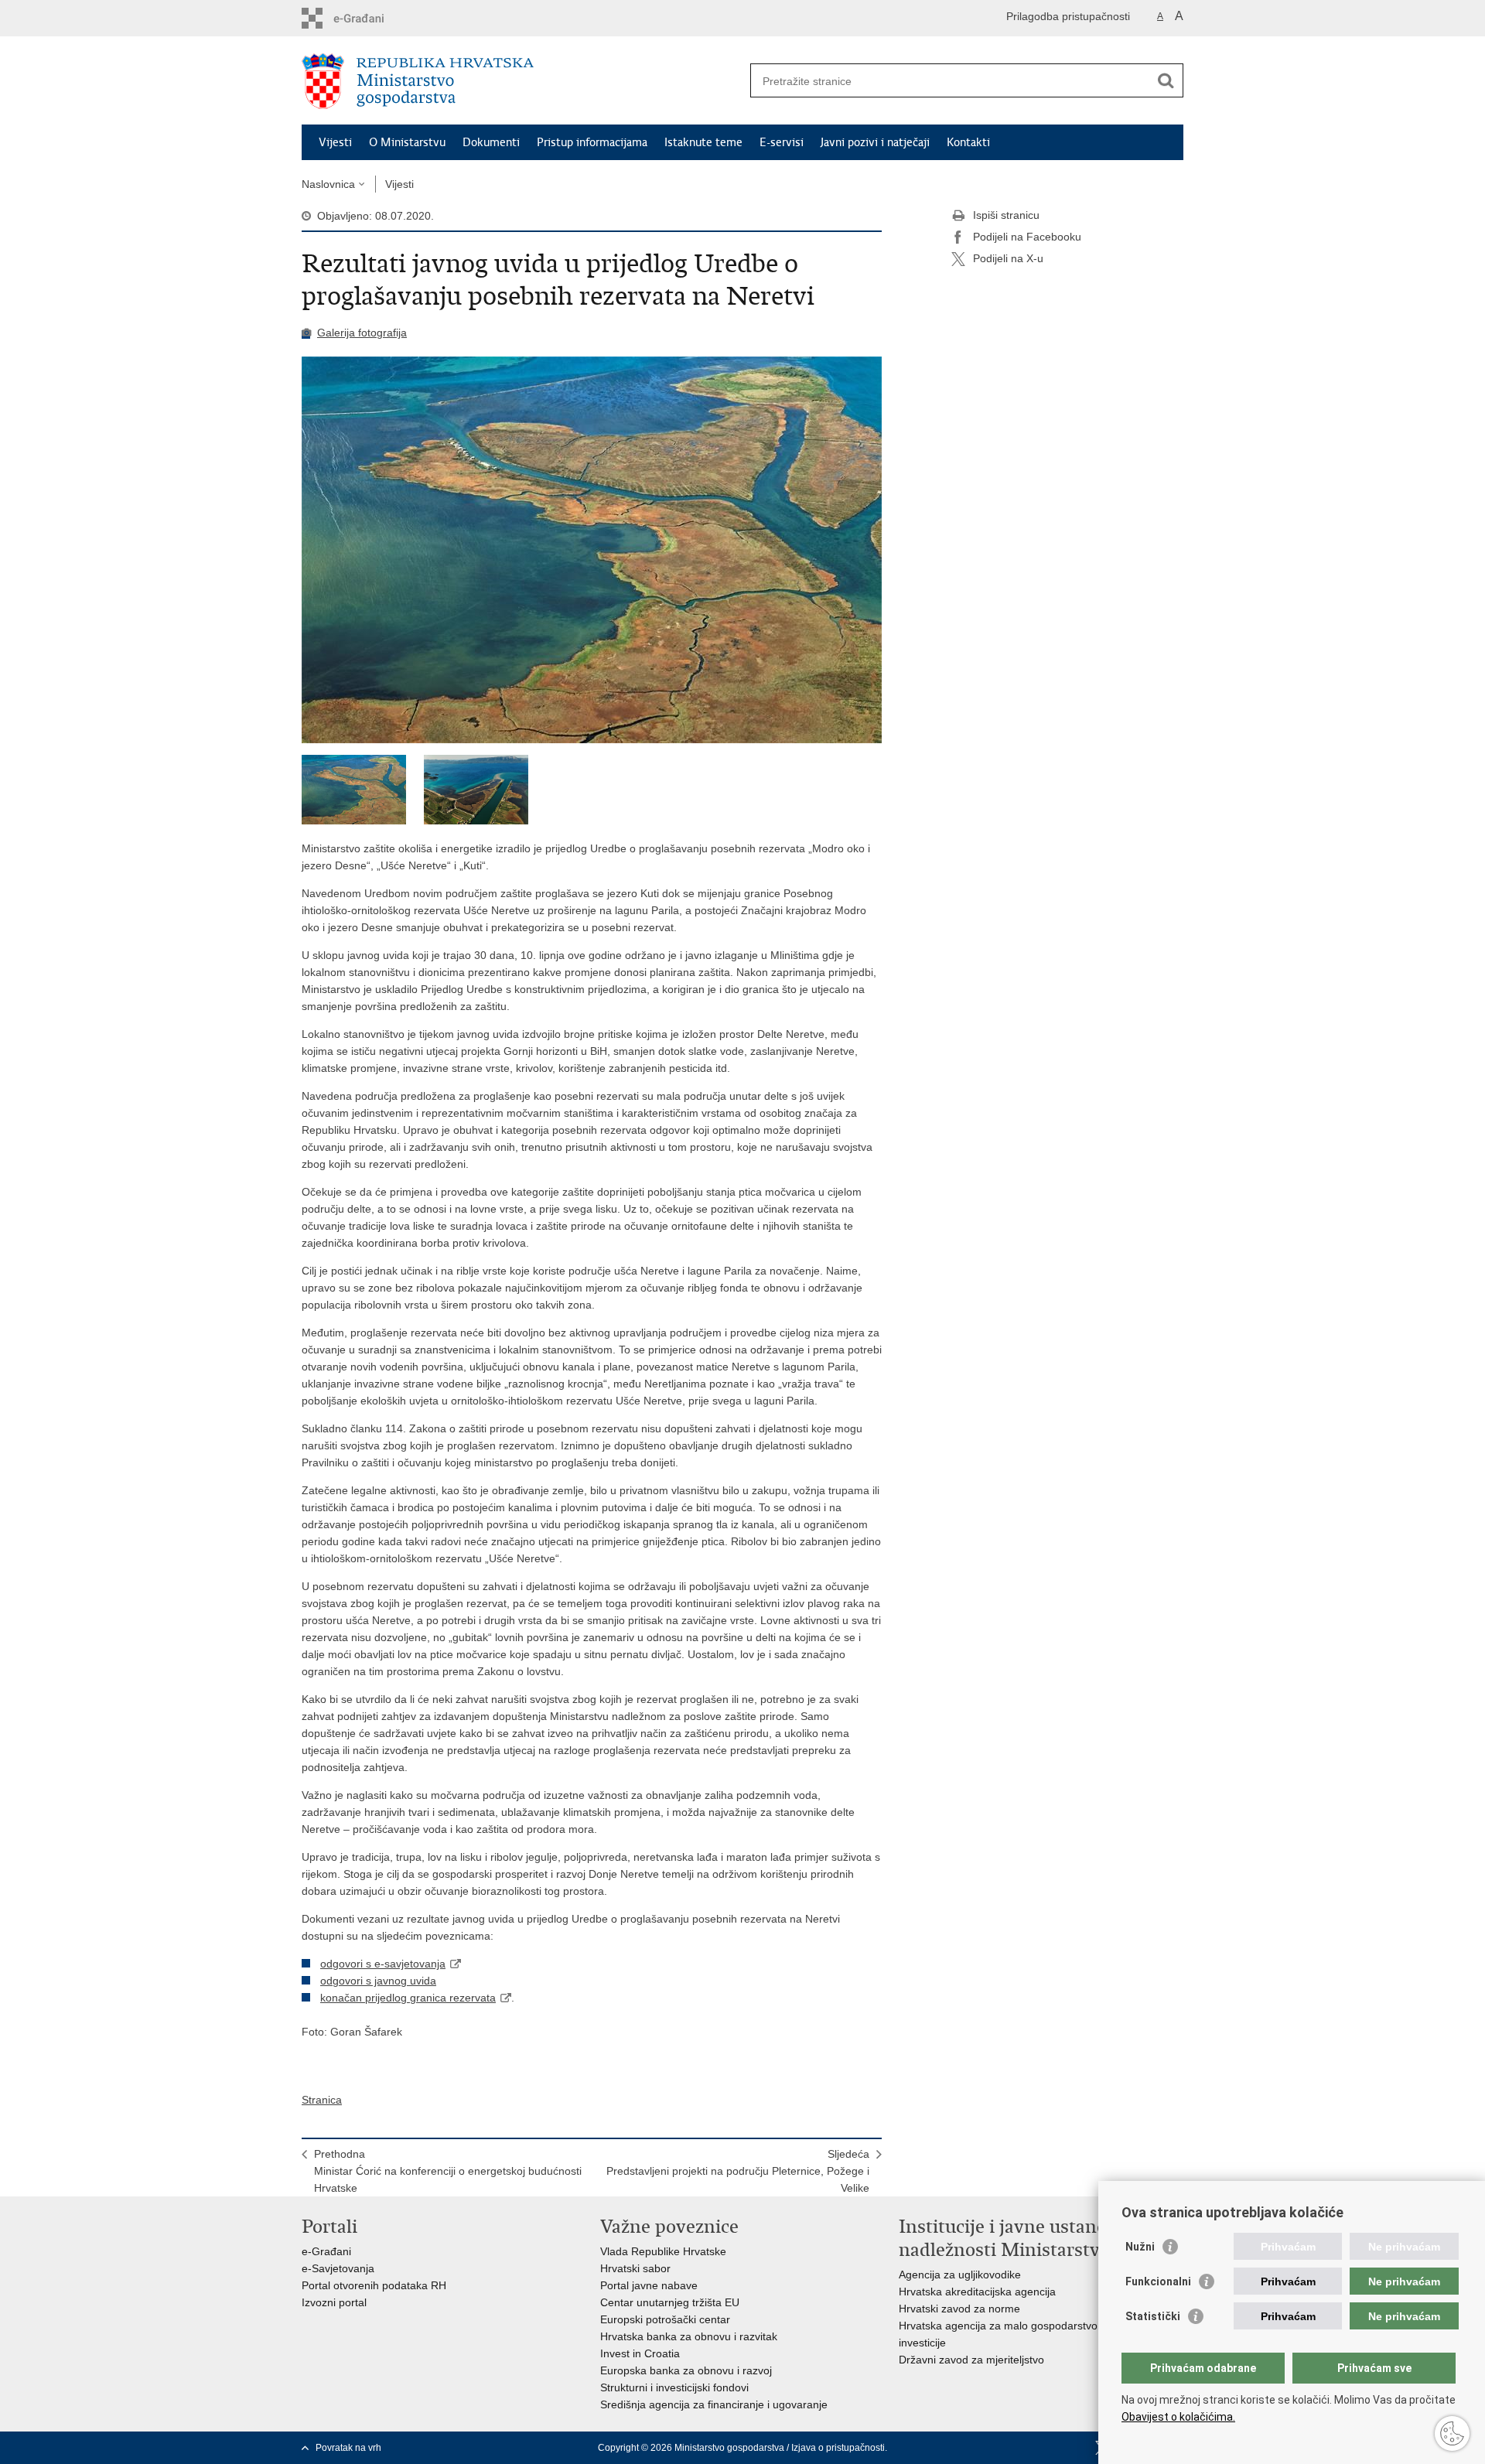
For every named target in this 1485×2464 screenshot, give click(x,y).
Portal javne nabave (649, 2285)
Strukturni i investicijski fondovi (674, 2387)
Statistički (1153, 2316)
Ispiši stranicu (1006, 215)
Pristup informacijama (592, 142)
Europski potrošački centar (665, 2319)
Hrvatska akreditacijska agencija (977, 2292)
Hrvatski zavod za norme (959, 2309)
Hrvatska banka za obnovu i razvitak (689, 2336)
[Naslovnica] (522, 81)
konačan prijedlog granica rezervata (408, 1998)
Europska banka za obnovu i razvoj (686, 2370)
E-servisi (782, 142)
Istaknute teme (703, 142)
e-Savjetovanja (338, 2268)
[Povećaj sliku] (592, 550)
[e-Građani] (368, 18)
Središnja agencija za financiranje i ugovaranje (714, 2404)
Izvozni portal (334, 2302)
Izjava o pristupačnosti (838, 2448)
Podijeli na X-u (1008, 258)
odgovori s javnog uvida (378, 1981)
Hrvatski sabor (635, 2268)
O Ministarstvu (407, 142)
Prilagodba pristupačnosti (1068, 16)
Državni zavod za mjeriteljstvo (971, 2360)
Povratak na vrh (348, 2448)
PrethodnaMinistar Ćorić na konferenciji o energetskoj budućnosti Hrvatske (448, 2171)
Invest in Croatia (640, 2353)
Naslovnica (328, 184)
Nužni (1140, 2247)
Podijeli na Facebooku (1027, 237)
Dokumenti (491, 142)
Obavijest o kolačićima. (1178, 2417)
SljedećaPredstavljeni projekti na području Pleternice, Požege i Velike (738, 2171)
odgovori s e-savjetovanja (383, 1964)
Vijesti (335, 142)
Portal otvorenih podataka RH (374, 2285)
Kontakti (968, 142)
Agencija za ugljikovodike (960, 2275)
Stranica (322, 2100)
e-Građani (326, 2251)
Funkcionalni (1158, 2281)
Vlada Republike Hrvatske (663, 2251)
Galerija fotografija (362, 333)
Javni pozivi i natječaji (875, 142)
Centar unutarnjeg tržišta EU (670, 2302)
